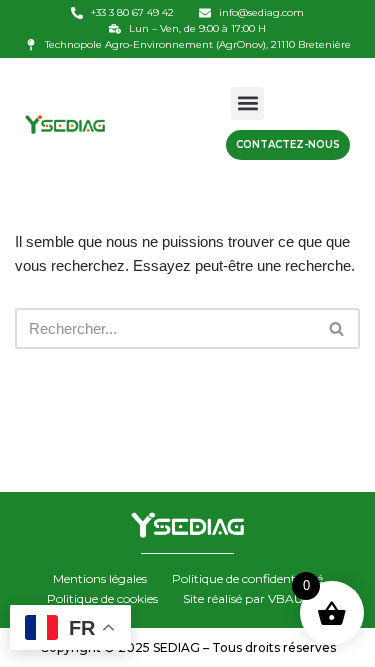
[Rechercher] (337, 328)
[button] (247, 103)
